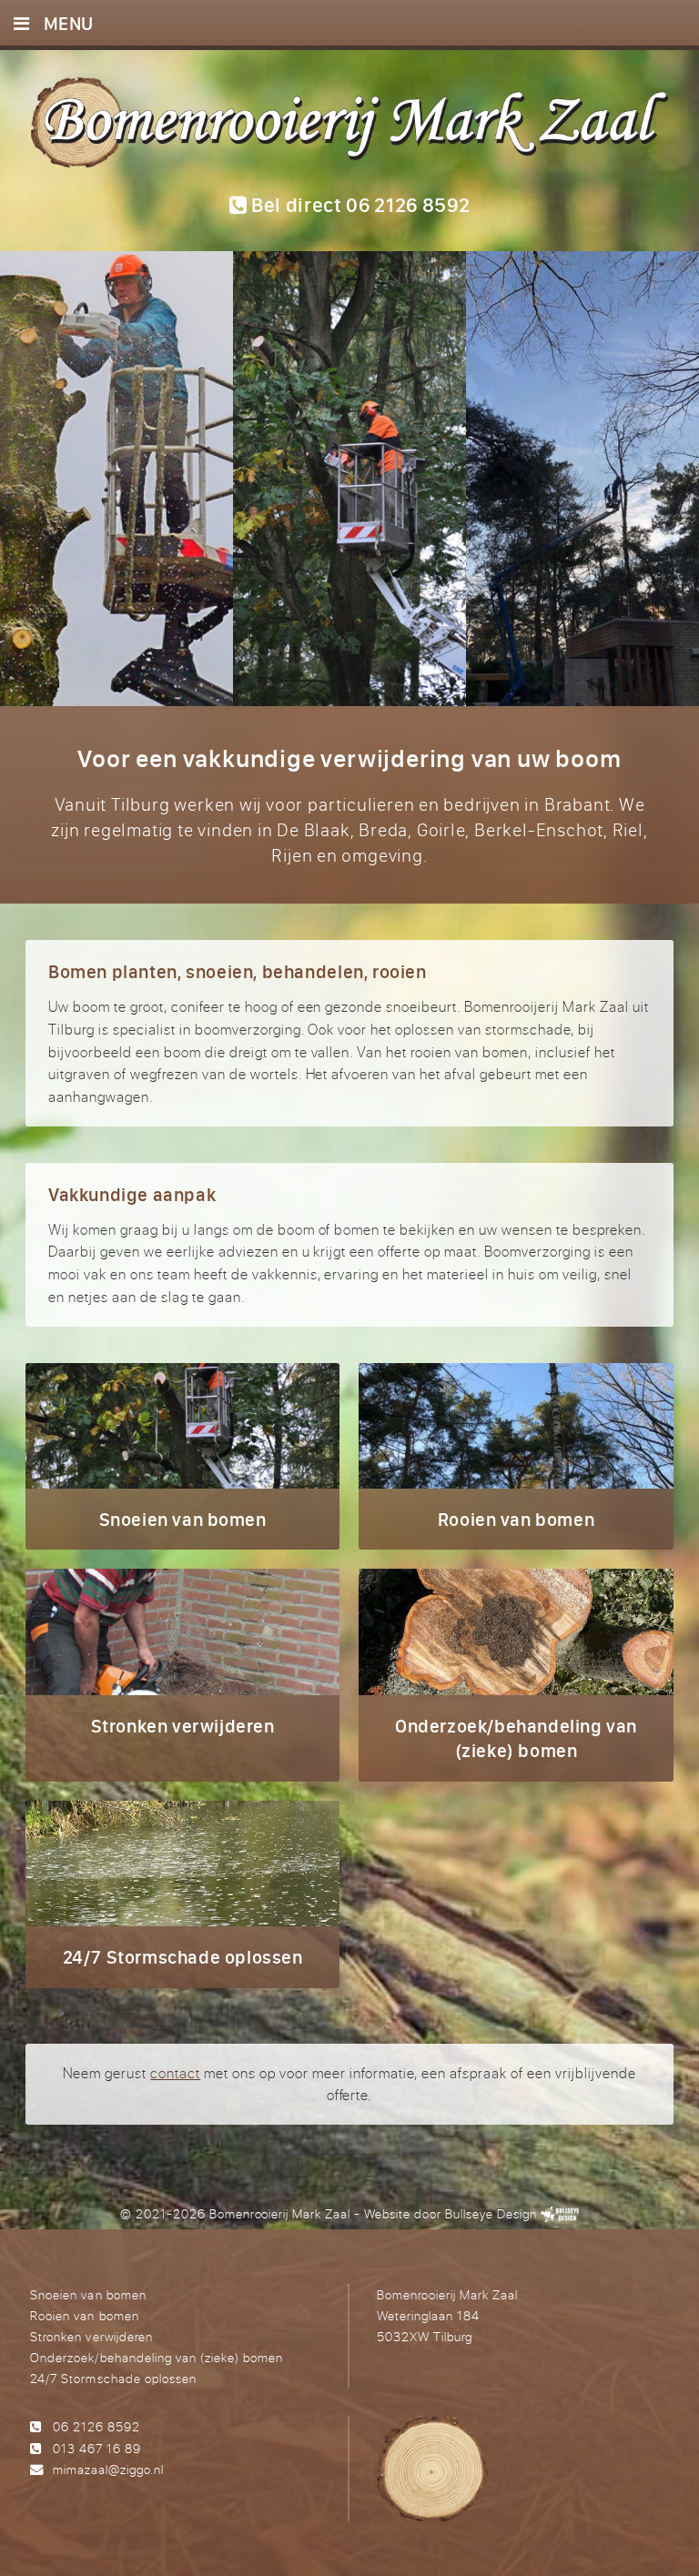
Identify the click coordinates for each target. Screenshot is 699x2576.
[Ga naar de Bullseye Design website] (560, 2213)
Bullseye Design (491, 2213)
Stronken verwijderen (91, 2336)
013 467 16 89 (97, 2448)
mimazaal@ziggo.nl (108, 2469)
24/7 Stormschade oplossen (113, 2378)
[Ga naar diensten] (349, 479)
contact (175, 2073)
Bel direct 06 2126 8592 (358, 205)
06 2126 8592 (96, 2426)
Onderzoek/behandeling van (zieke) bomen (156, 2357)
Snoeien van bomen (88, 2294)
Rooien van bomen (84, 2315)
